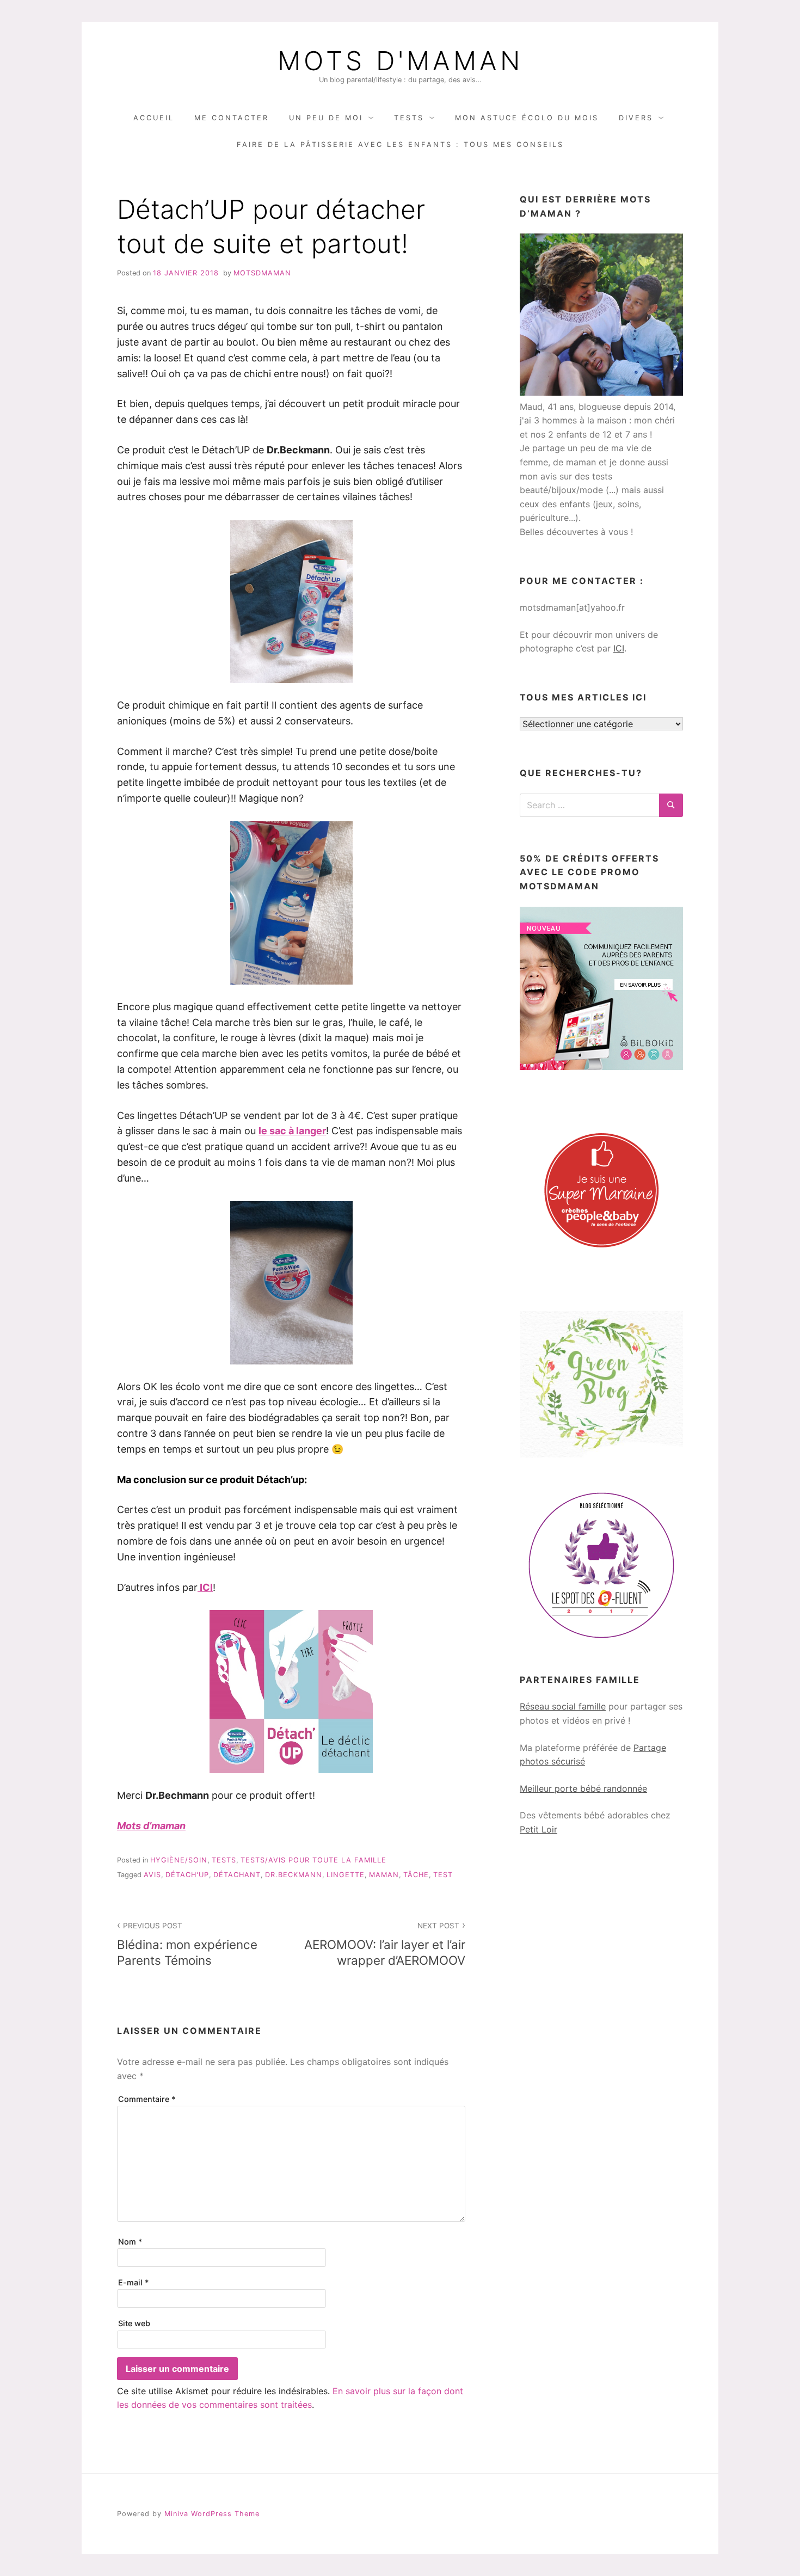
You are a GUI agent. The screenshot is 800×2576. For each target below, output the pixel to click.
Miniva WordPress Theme (212, 2514)
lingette (346, 1875)
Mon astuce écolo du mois (527, 118)
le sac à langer (292, 1131)
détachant (237, 1875)
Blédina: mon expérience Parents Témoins (187, 1944)
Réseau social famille (563, 1706)
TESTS (409, 118)
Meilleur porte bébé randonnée (583, 1788)
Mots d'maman (400, 61)
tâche (416, 1875)
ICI (619, 648)
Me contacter (232, 118)
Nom (130, 2242)
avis (152, 1875)
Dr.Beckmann (294, 1875)
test (443, 1875)
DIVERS (636, 118)
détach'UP (187, 1875)
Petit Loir (539, 1829)
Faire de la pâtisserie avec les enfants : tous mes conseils (400, 145)
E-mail (134, 2282)
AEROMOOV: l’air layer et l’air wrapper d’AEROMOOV (385, 1944)
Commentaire (147, 2099)
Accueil (154, 118)
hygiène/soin (179, 1860)
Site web (134, 2323)
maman (384, 1875)
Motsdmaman (262, 273)
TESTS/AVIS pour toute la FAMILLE (313, 1860)
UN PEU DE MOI (326, 118)
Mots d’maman (151, 1826)
